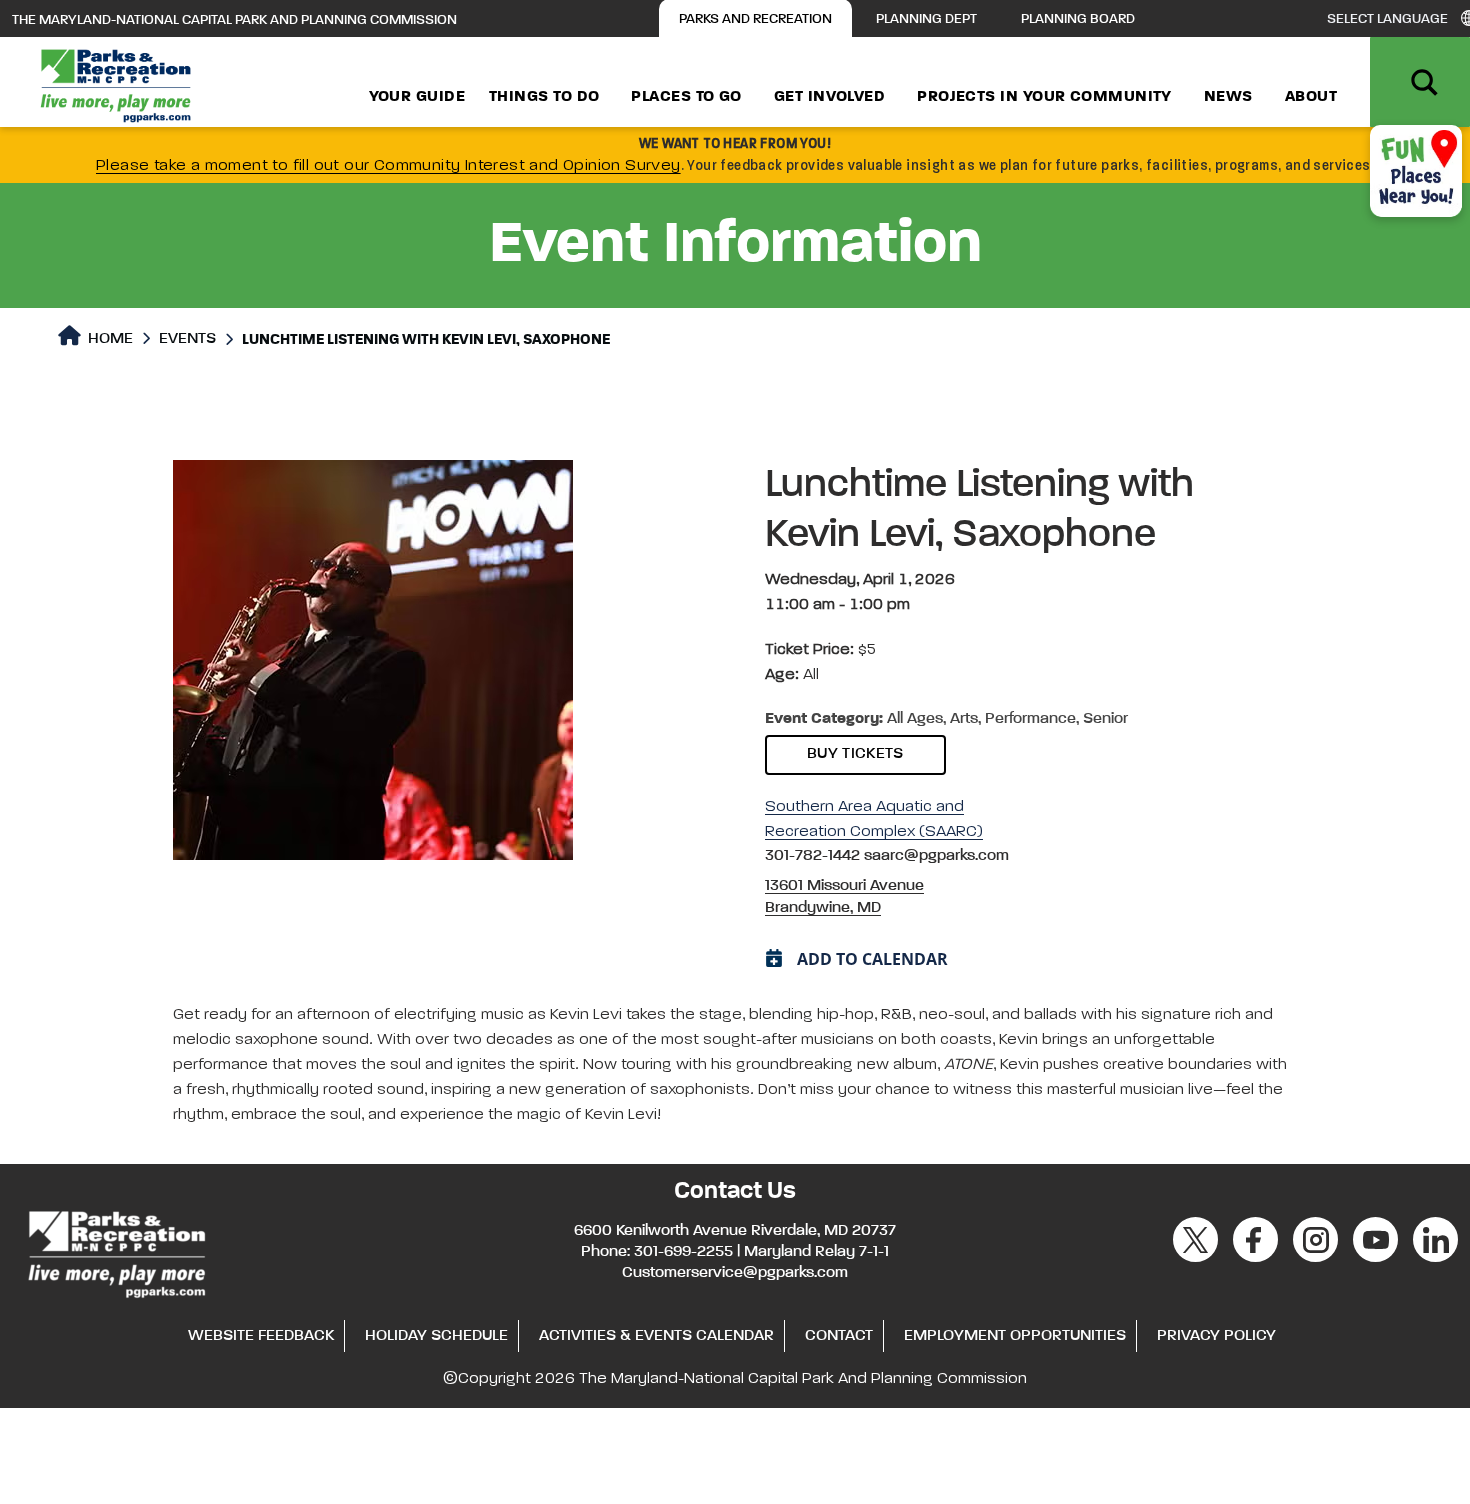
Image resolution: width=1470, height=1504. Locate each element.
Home (108, 339)
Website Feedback (261, 1336)
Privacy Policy (1216, 1336)
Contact (839, 1336)
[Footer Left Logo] (115, 1251)
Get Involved (829, 97)
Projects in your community (1044, 97)
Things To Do (544, 97)
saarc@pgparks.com (936, 856)
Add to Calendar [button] (872, 959)
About (1311, 97)
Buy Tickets (855, 754)
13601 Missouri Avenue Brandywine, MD (844, 897)
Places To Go (686, 97)
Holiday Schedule (436, 1336)
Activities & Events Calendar (656, 1336)
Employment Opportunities (1015, 1336)
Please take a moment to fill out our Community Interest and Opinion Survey (388, 166)
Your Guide (417, 97)
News (1228, 97)
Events (187, 339)
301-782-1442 (814, 856)
